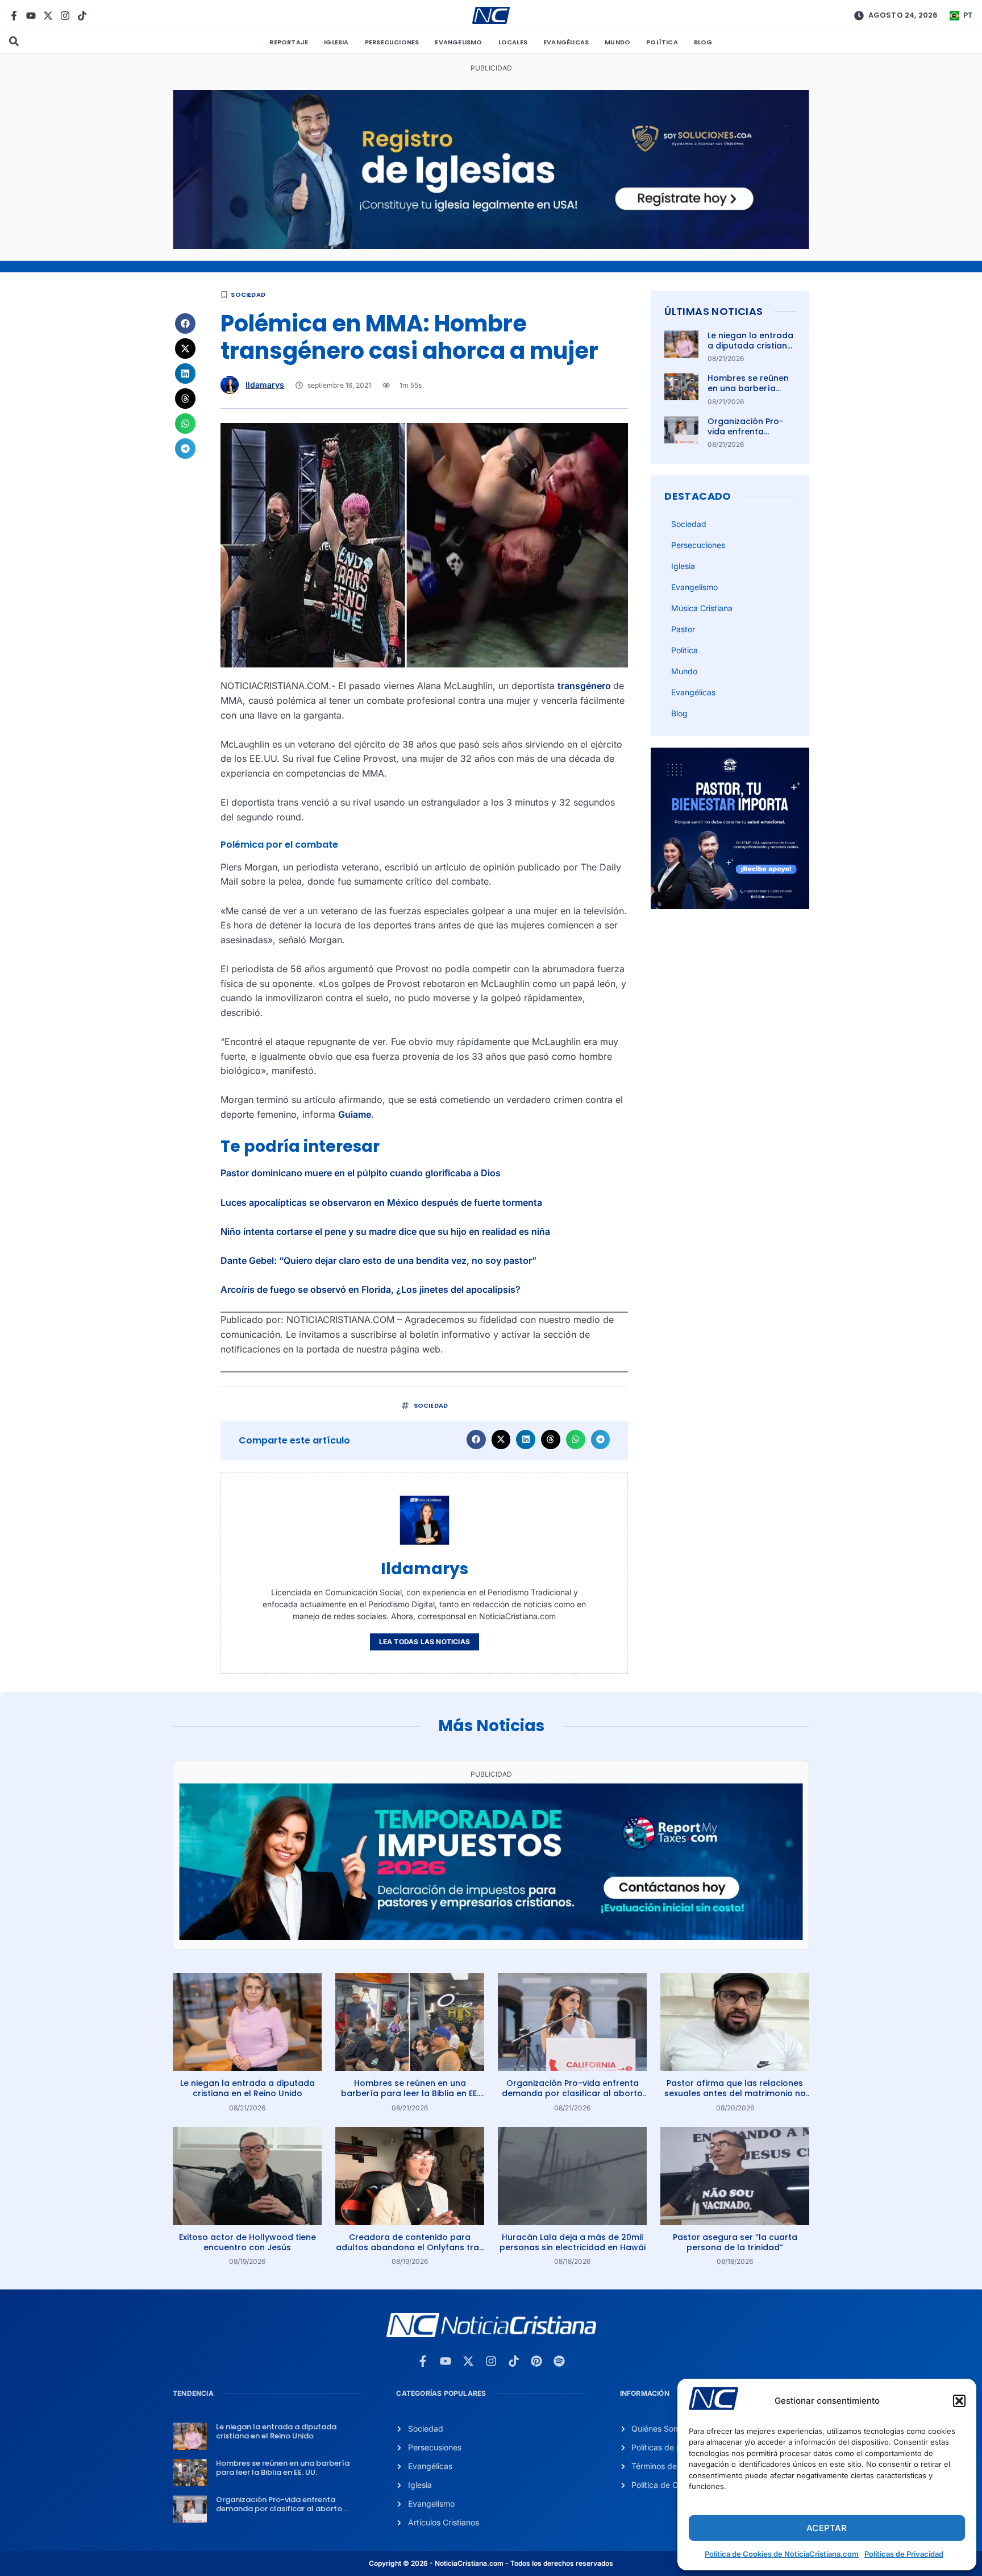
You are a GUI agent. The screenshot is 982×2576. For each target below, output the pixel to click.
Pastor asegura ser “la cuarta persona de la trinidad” (735, 2242)
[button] (959, 2401)
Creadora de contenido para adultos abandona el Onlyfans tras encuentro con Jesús (410, 2247)
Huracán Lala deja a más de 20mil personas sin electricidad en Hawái (573, 2242)
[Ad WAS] (491, 246)
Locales (513, 42)
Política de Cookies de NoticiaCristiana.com (782, 2554)
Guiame (355, 1114)
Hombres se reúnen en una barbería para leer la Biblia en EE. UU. (750, 394)
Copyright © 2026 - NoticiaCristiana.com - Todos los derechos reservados (491, 2563)
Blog (703, 42)
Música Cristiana (702, 608)
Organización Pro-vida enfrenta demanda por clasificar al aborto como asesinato (572, 2093)
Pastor (683, 629)
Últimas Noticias (713, 311)
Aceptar (827, 2528)
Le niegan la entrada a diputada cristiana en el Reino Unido (750, 346)
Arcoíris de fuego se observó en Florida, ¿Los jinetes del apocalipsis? (371, 1289)
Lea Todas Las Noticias (425, 1642)
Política (662, 42)
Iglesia (336, 42)
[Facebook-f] (14, 16)
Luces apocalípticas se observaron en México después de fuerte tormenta (381, 1202)
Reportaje (289, 42)
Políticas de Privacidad (904, 2554)
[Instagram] (65, 16)
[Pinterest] (536, 2361)
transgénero (585, 686)
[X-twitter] (48, 16)
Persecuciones (392, 42)
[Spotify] (559, 2361)
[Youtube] (31, 16)
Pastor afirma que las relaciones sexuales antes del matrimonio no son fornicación (735, 2093)
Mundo (617, 42)
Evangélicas (566, 42)
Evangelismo (458, 42)
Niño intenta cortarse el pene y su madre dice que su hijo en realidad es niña (385, 1231)
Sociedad (248, 294)
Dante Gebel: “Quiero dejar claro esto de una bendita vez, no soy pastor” (378, 1260)
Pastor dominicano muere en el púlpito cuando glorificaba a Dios (361, 1173)
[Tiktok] (82, 16)
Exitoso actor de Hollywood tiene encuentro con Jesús (247, 2242)
